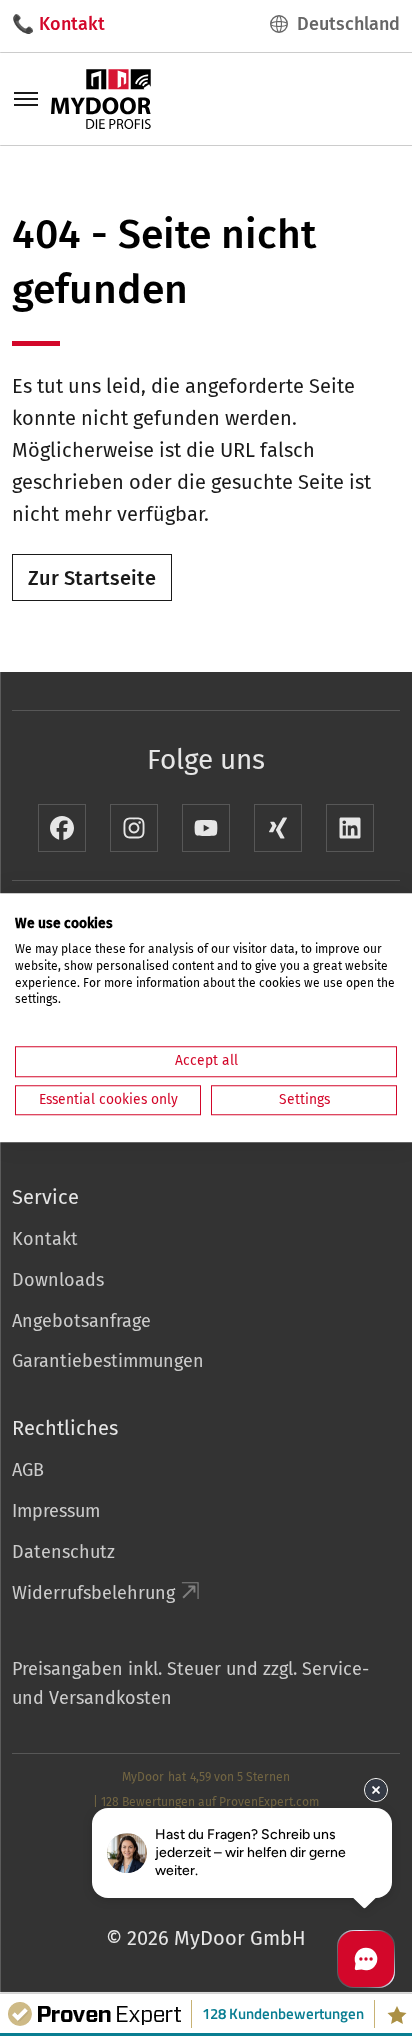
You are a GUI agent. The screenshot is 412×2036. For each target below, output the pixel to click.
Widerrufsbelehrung (93, 1593)
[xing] (278, 828)
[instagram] (134, 828)
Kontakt (45, 1239)
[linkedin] (350, 828)
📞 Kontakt (58, 24)
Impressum (56, 1511)
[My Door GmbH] (101, 98)
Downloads (58, 1280)
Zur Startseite (92, 578)
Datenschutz (63, 1552)
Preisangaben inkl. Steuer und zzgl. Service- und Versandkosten (190, 1683)
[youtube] (206, 828)
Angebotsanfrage (81, 1321)
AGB (28, 1470)
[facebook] (62, 828)
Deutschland (348, 24)
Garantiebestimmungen (108, 1361)
